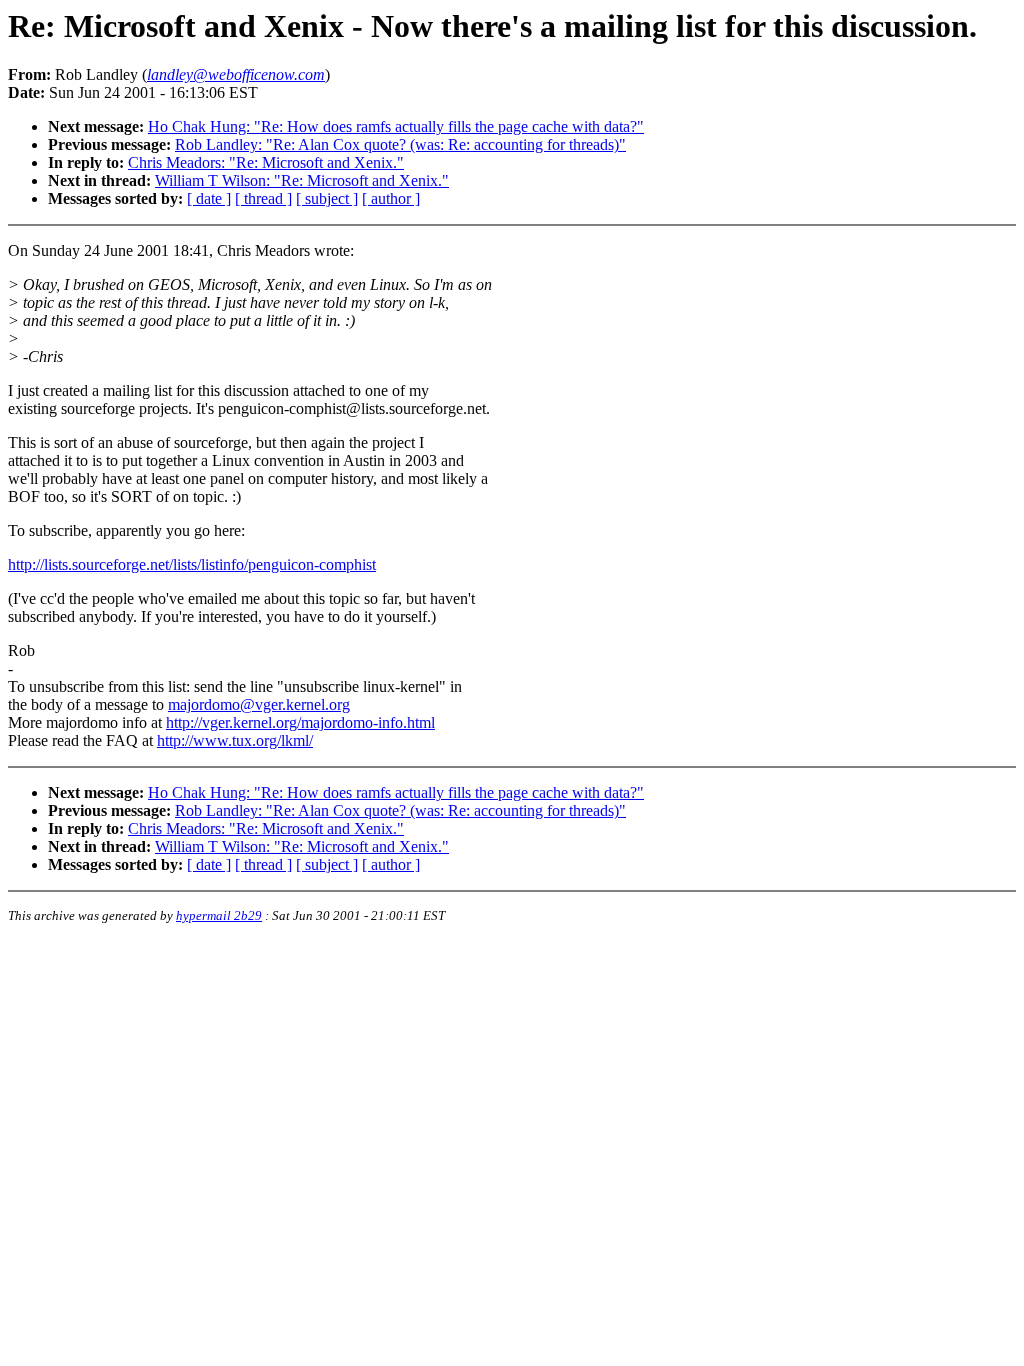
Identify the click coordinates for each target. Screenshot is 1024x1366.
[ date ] (209, 198)
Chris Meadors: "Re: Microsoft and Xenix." (266, 162)
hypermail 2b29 (219, 915)
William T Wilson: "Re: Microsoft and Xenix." (302, 180)
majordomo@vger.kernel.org (259, 704)
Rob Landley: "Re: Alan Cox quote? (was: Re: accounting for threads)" (400, 144)
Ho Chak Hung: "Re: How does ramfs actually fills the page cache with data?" (396, 126)
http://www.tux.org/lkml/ (235, 740)
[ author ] (391, 198)
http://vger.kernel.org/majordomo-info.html (300, 722)
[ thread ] (263, 198)
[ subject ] (327, 198)
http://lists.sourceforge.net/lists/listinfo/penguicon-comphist (192, 564)
